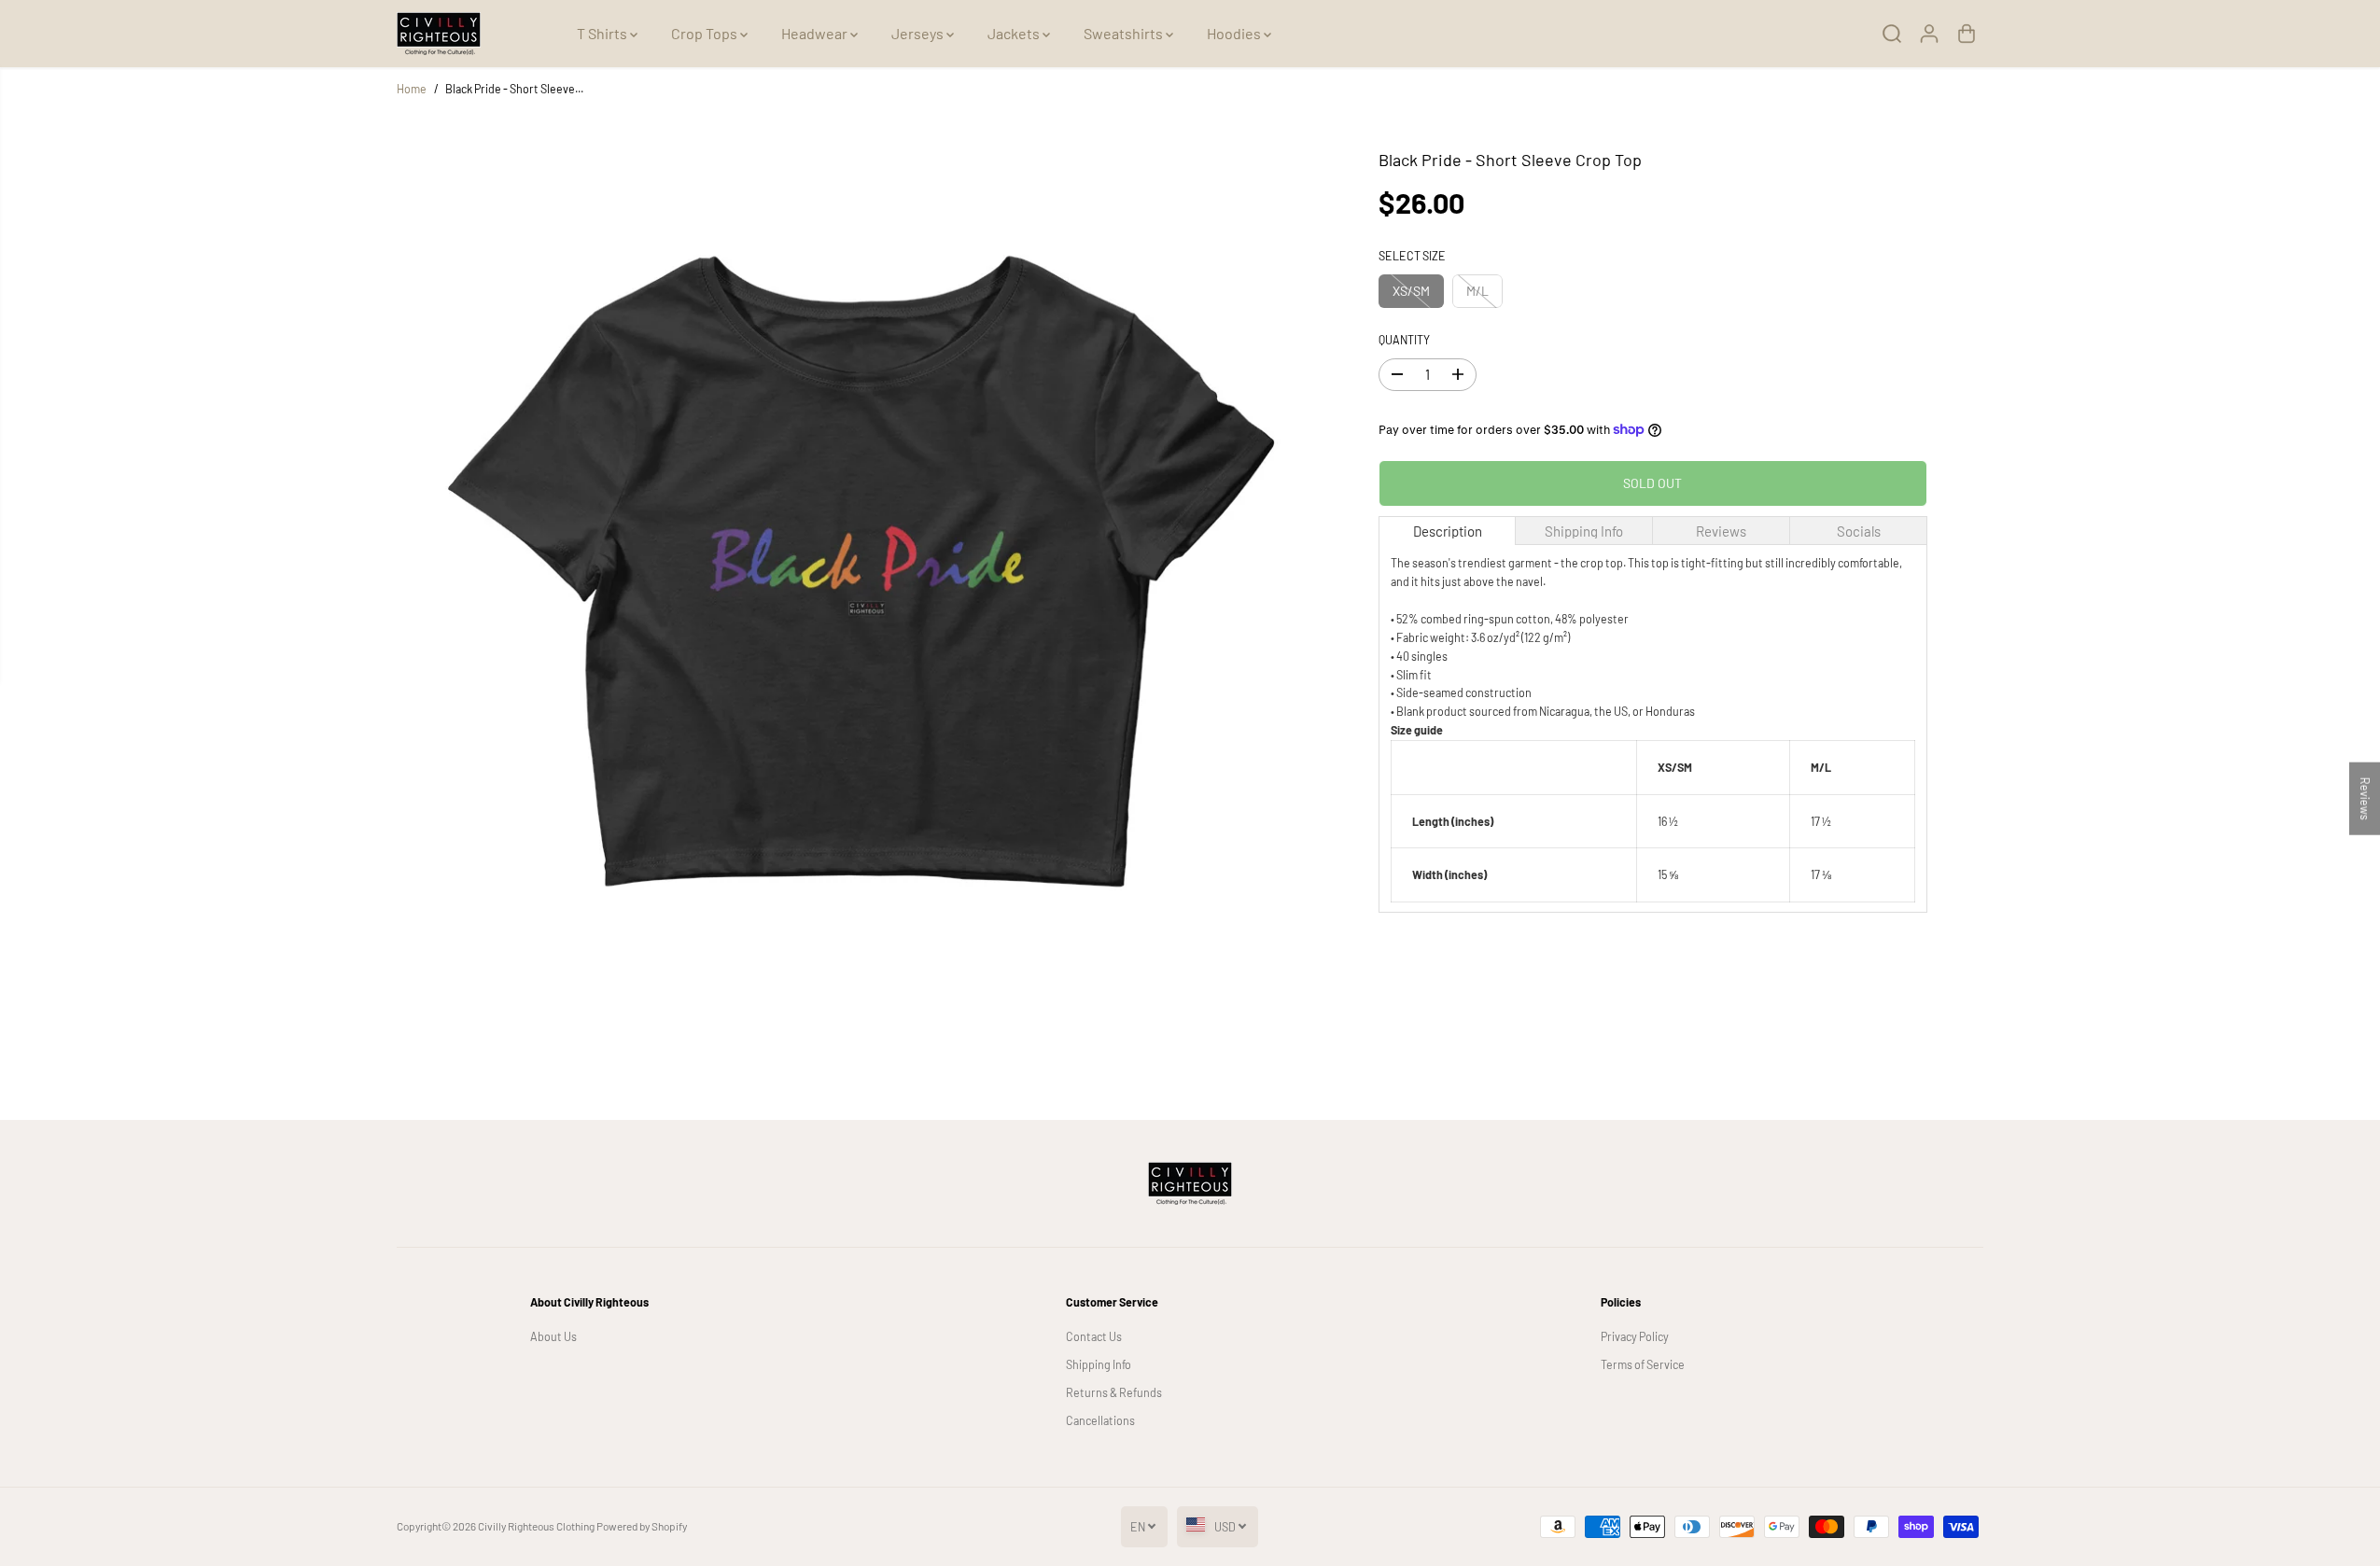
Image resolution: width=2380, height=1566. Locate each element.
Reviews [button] (2365, 799)
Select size (1412, 256)
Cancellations (1100, 1420)
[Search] (1892, 34)
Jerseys (919, 33)
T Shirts (603, 33)
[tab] (1448, 531)
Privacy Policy (1635, 1336)
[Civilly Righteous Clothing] (439, 34)
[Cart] (1967, 34)
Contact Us (1094, 1336)
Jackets (1015, 33)
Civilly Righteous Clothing (536, 1526)
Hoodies (1235, 33)
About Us (553, 1336)
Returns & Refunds (1114, 1392)
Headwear (816, 33)
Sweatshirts (1125, 33)
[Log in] (1929, 34)
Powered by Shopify (642, 1526)
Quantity (1404, 340)
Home (412, 89)
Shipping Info (1099, 1364)
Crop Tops (706, 33)
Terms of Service (1643, 1364)
